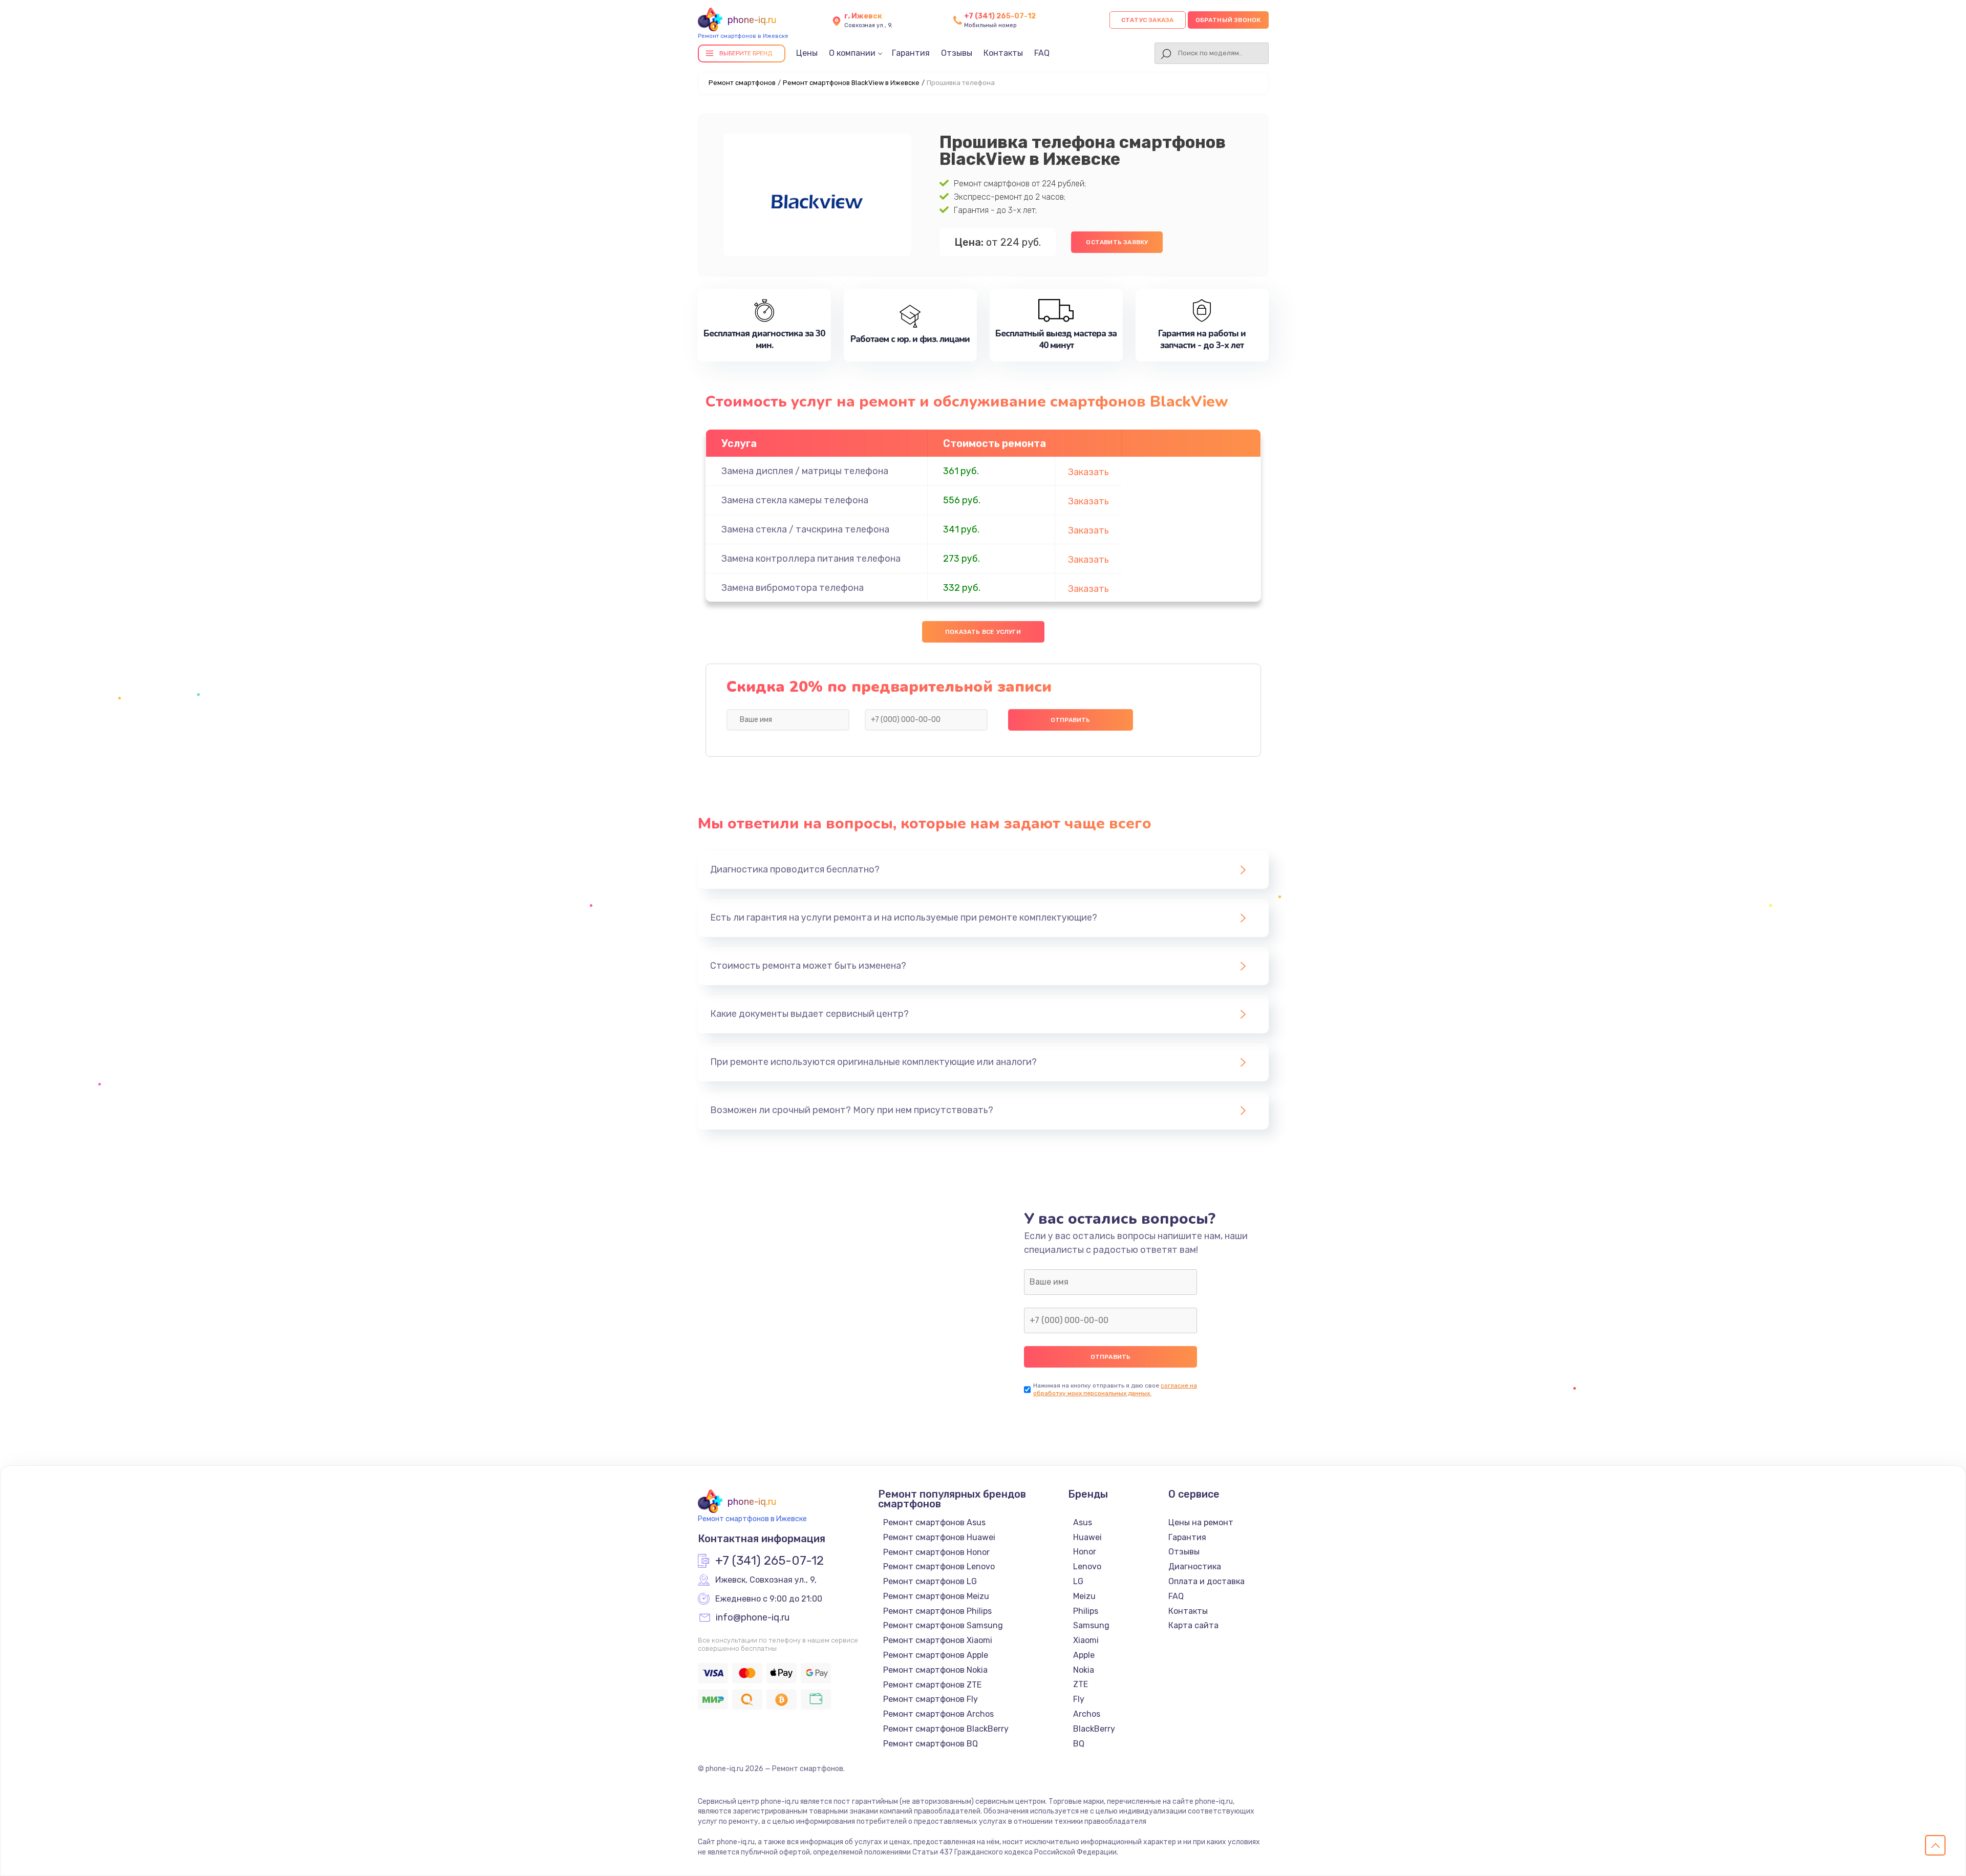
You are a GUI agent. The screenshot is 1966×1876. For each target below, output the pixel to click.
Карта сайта (1193, 1625)
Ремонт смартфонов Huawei (939, 1537)
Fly (1079, 1699)
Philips (1086, 1611)
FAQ (1042, 53)
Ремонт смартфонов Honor (936, 1552)
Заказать (1088, 472)
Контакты (1003, 53)
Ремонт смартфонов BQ (931, 1744)
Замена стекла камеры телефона (795, 500)
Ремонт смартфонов (742, 83)
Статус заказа (1148, 20)
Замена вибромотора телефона (793, 588)
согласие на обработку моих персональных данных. (1115, 1389)
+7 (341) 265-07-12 (1000, 16)
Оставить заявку (1117, 242)
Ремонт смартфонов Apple (936, 1655)
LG (1078, 1581)
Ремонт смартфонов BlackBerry (946, 1729)
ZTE (1081, 1684)
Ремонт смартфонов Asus (934, 1522)
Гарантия (911, 53)
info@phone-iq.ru (753, 1618)
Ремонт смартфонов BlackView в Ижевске (851, 83)
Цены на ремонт (1201, 1522)
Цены (807, 53)
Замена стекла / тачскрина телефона (805, 529)
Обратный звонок (1228, 20)
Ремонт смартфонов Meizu (936, 1596)
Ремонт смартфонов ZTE (932, 1685)
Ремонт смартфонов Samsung (943, 1625)
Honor (1085, 1552)
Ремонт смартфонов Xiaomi (938, 1640)
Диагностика (1195, 1566)
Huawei (1087, 1537)
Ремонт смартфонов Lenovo (939, 1566)
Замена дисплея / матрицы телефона (805, 471)
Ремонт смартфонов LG (930, 1581)
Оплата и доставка (1206, 1581)
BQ (1079, 1744)
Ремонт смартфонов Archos (938, 1714)
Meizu (1084, 1596)
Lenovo (1087, 1566)
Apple (1084, 1655)
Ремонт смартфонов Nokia (935, 1670)
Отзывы (957, 53)
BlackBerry (1094, 1729)
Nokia (1084, 1670)
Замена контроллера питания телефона (811, 559)
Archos (1087, 1714)
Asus (1083, 1522)
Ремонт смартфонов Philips (937, 1611)
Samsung (1091, 1625)
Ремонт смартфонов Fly (931, 1699)
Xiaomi (1086, 1640)
